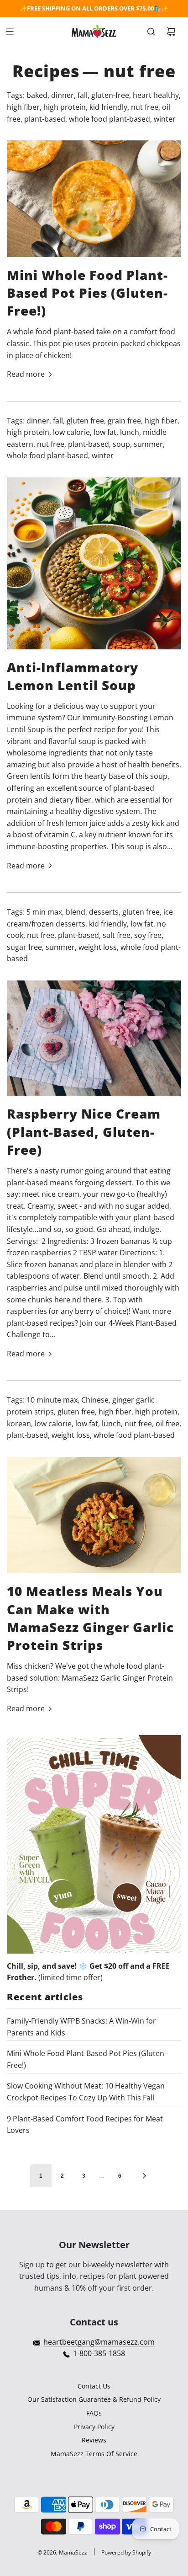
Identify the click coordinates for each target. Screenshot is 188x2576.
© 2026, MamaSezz (62, 2552)
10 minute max (52, 1400)
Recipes (46, 71)
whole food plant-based (110, 119)
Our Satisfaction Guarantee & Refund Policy (94, 2399)
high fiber (23, 107)
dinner (63, 95)
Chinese (95, 1400)
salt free (117, 935)
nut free (145, 107)
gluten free (85, 421)
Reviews (94, 2440)
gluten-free (110, 95)
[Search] (151, 32)
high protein (65, 107)
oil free (167, 1424)
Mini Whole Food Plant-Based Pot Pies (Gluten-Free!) (87, 293)
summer (148, 444)
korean (19, 1424)
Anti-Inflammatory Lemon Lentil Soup (73, 676)
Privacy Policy (94, 2427)
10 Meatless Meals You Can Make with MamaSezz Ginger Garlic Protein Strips (90, 1618)
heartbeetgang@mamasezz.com (99, 2342)
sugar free (24, 947)
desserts (104, 912)
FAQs (94, 2413)
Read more (26, 374)
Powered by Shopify (126, 2552)
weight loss (98, 947)
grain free (124, 421)
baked (37, 95)
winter (165, 119)
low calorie (71, 432)
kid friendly (108, 107)
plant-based (45, 119)
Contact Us (94, 2386)
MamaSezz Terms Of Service (94, 2454)
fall (83, 95)
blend (76, 912)
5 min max (44, 912)
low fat (105, 432)
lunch (130, 432)
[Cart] (171, 32)
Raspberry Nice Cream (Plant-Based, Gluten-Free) (84, 1131)
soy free (148, 935)
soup (121, 444)
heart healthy (156, 95)
